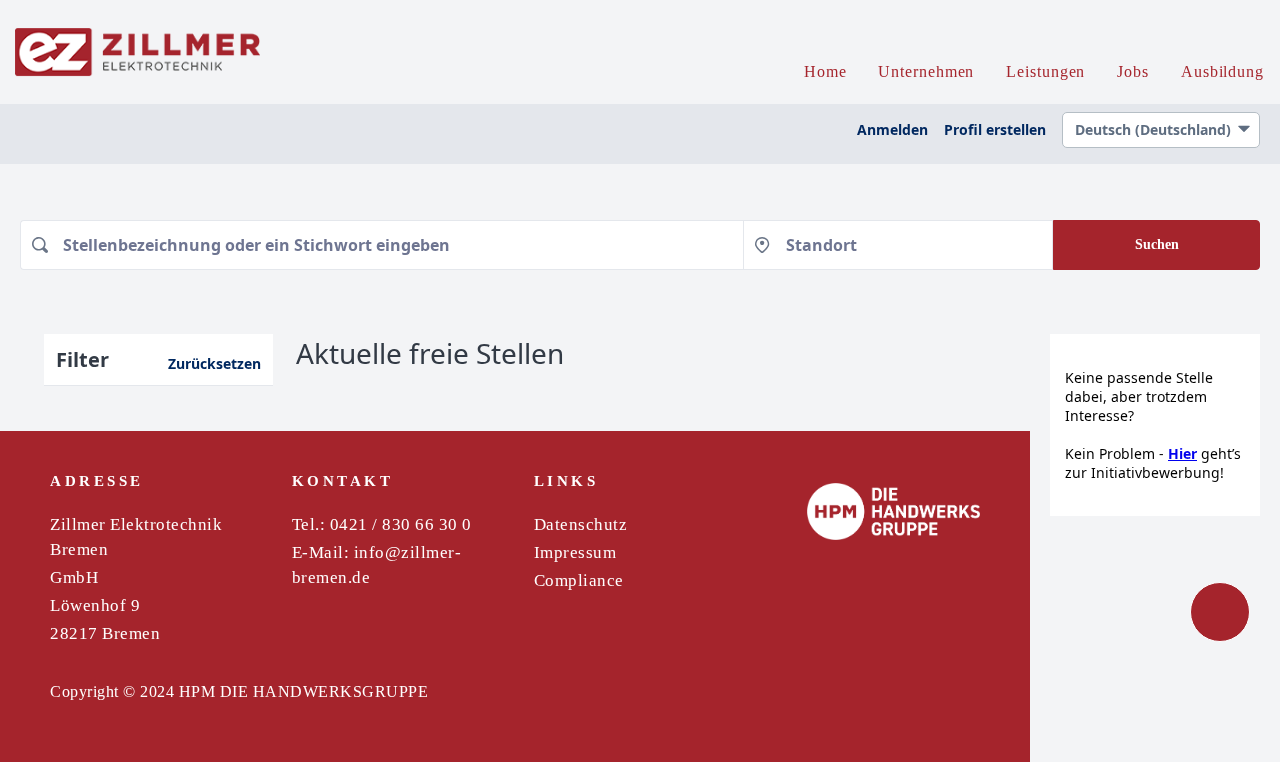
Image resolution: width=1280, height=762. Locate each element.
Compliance (579, 580)
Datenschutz (581, 524)
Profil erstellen (995, 129)
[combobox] (381, 245)
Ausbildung (1222, 71)
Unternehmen (926, 71)
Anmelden (892, 129)
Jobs (1133, 71)
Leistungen (1045, 71)
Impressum (575, 552)
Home (825, 71)
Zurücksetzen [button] (214, 363)
